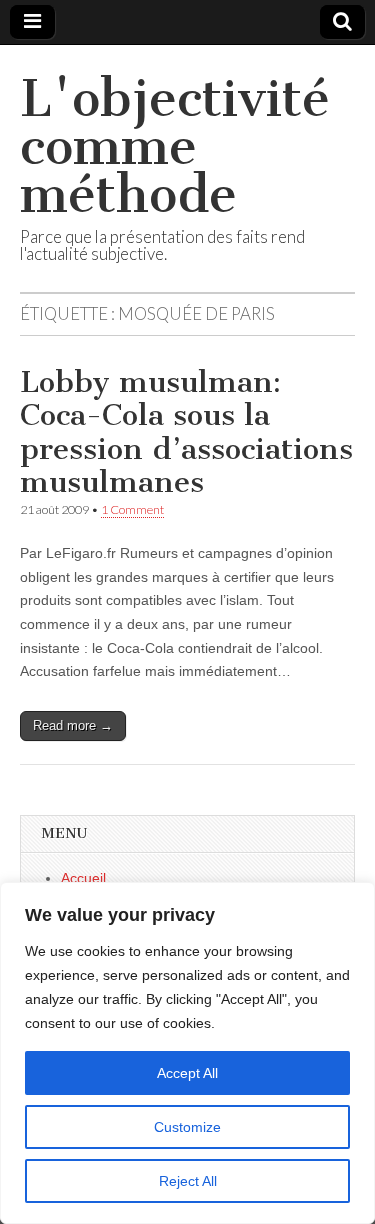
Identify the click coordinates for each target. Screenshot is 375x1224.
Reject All (188, 1181)
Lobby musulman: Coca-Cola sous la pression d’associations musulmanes (186, 432)
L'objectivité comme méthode (175, 146)
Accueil (83, 878)
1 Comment (132, 509)
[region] (187, 1053)
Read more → (73, 725)
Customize (187, 1127)
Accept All (187, 1073)
